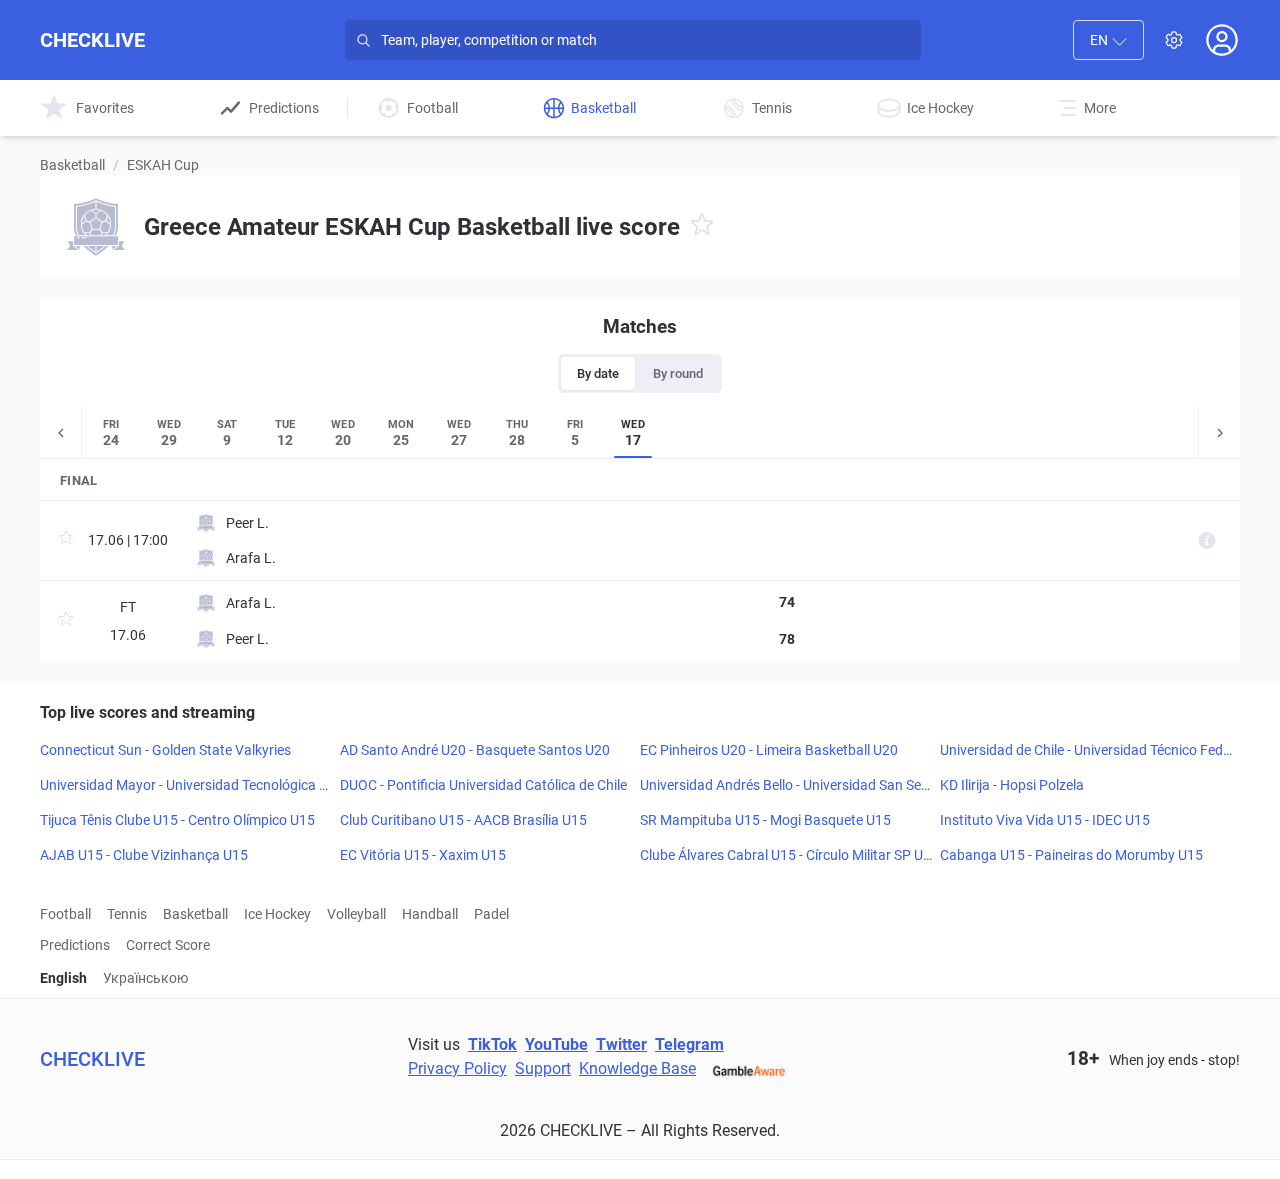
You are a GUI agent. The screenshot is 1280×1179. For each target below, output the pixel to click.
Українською (145, 978)
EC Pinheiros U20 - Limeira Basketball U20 (769, 750)
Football (65, 914)
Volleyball (356, 914)
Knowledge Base (637, 1068)
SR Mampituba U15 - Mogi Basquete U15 (765, 820)
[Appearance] (1174, 40)
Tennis (127, 914)
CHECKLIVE (92, 40)
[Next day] (1219, 432)
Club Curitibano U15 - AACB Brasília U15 (463, 820)
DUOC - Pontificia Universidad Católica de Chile (483, 785)
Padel (491, 914)
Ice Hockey (277, 914)
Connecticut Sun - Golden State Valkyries (165, 750)
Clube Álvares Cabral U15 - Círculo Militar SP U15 (785, 856)
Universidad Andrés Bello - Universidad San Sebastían (784, 786)
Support (543, 1068)
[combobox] (1108, 40)
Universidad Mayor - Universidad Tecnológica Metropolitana (185, 786)
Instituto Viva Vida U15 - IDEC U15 (1045, 820)
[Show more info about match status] (1207, 540)
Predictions (75, 945)
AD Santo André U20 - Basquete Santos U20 (475, 750)
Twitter (621, 1044)
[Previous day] (61, 432)
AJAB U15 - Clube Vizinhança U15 (144, 855)
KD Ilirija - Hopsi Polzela (1012, 785)
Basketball (72, 165)
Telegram (689, 1044)
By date (598, 373)
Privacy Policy (457, 1068)
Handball (430, 914)
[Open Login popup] (1222, 40)
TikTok (492, 1044)
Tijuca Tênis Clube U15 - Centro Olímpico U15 (177, 820)
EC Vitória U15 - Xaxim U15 (423, 855)
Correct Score (168, 945)
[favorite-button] (702, 227)
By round (678, 373)
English (63, 978)
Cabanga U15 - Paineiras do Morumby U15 (1071, 855)
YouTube (556, 1044)
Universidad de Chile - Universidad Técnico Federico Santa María (1085, 751)
